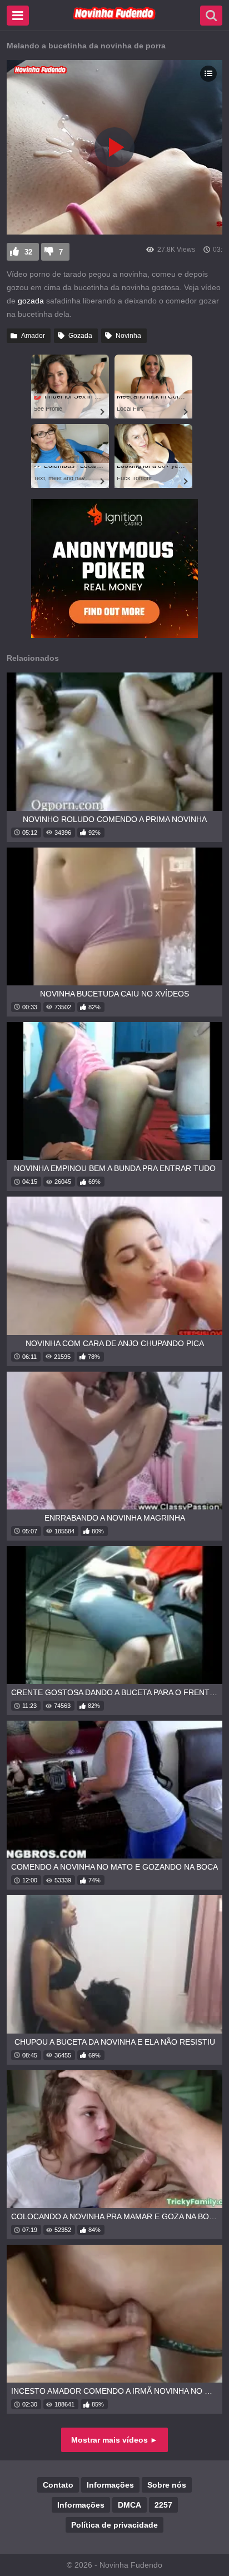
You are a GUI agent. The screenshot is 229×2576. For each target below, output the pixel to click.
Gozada (80, 336)
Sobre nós (167, 2485)
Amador (33, 336)
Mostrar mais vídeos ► (114, 2440)
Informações (110, 2485)
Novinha (128, 336)
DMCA (130, 2505)
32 (28, 252)
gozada (31, 301)
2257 (163, 2505)
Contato (58, 2485)
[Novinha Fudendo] (114, 17)
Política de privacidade (114, 2525)
